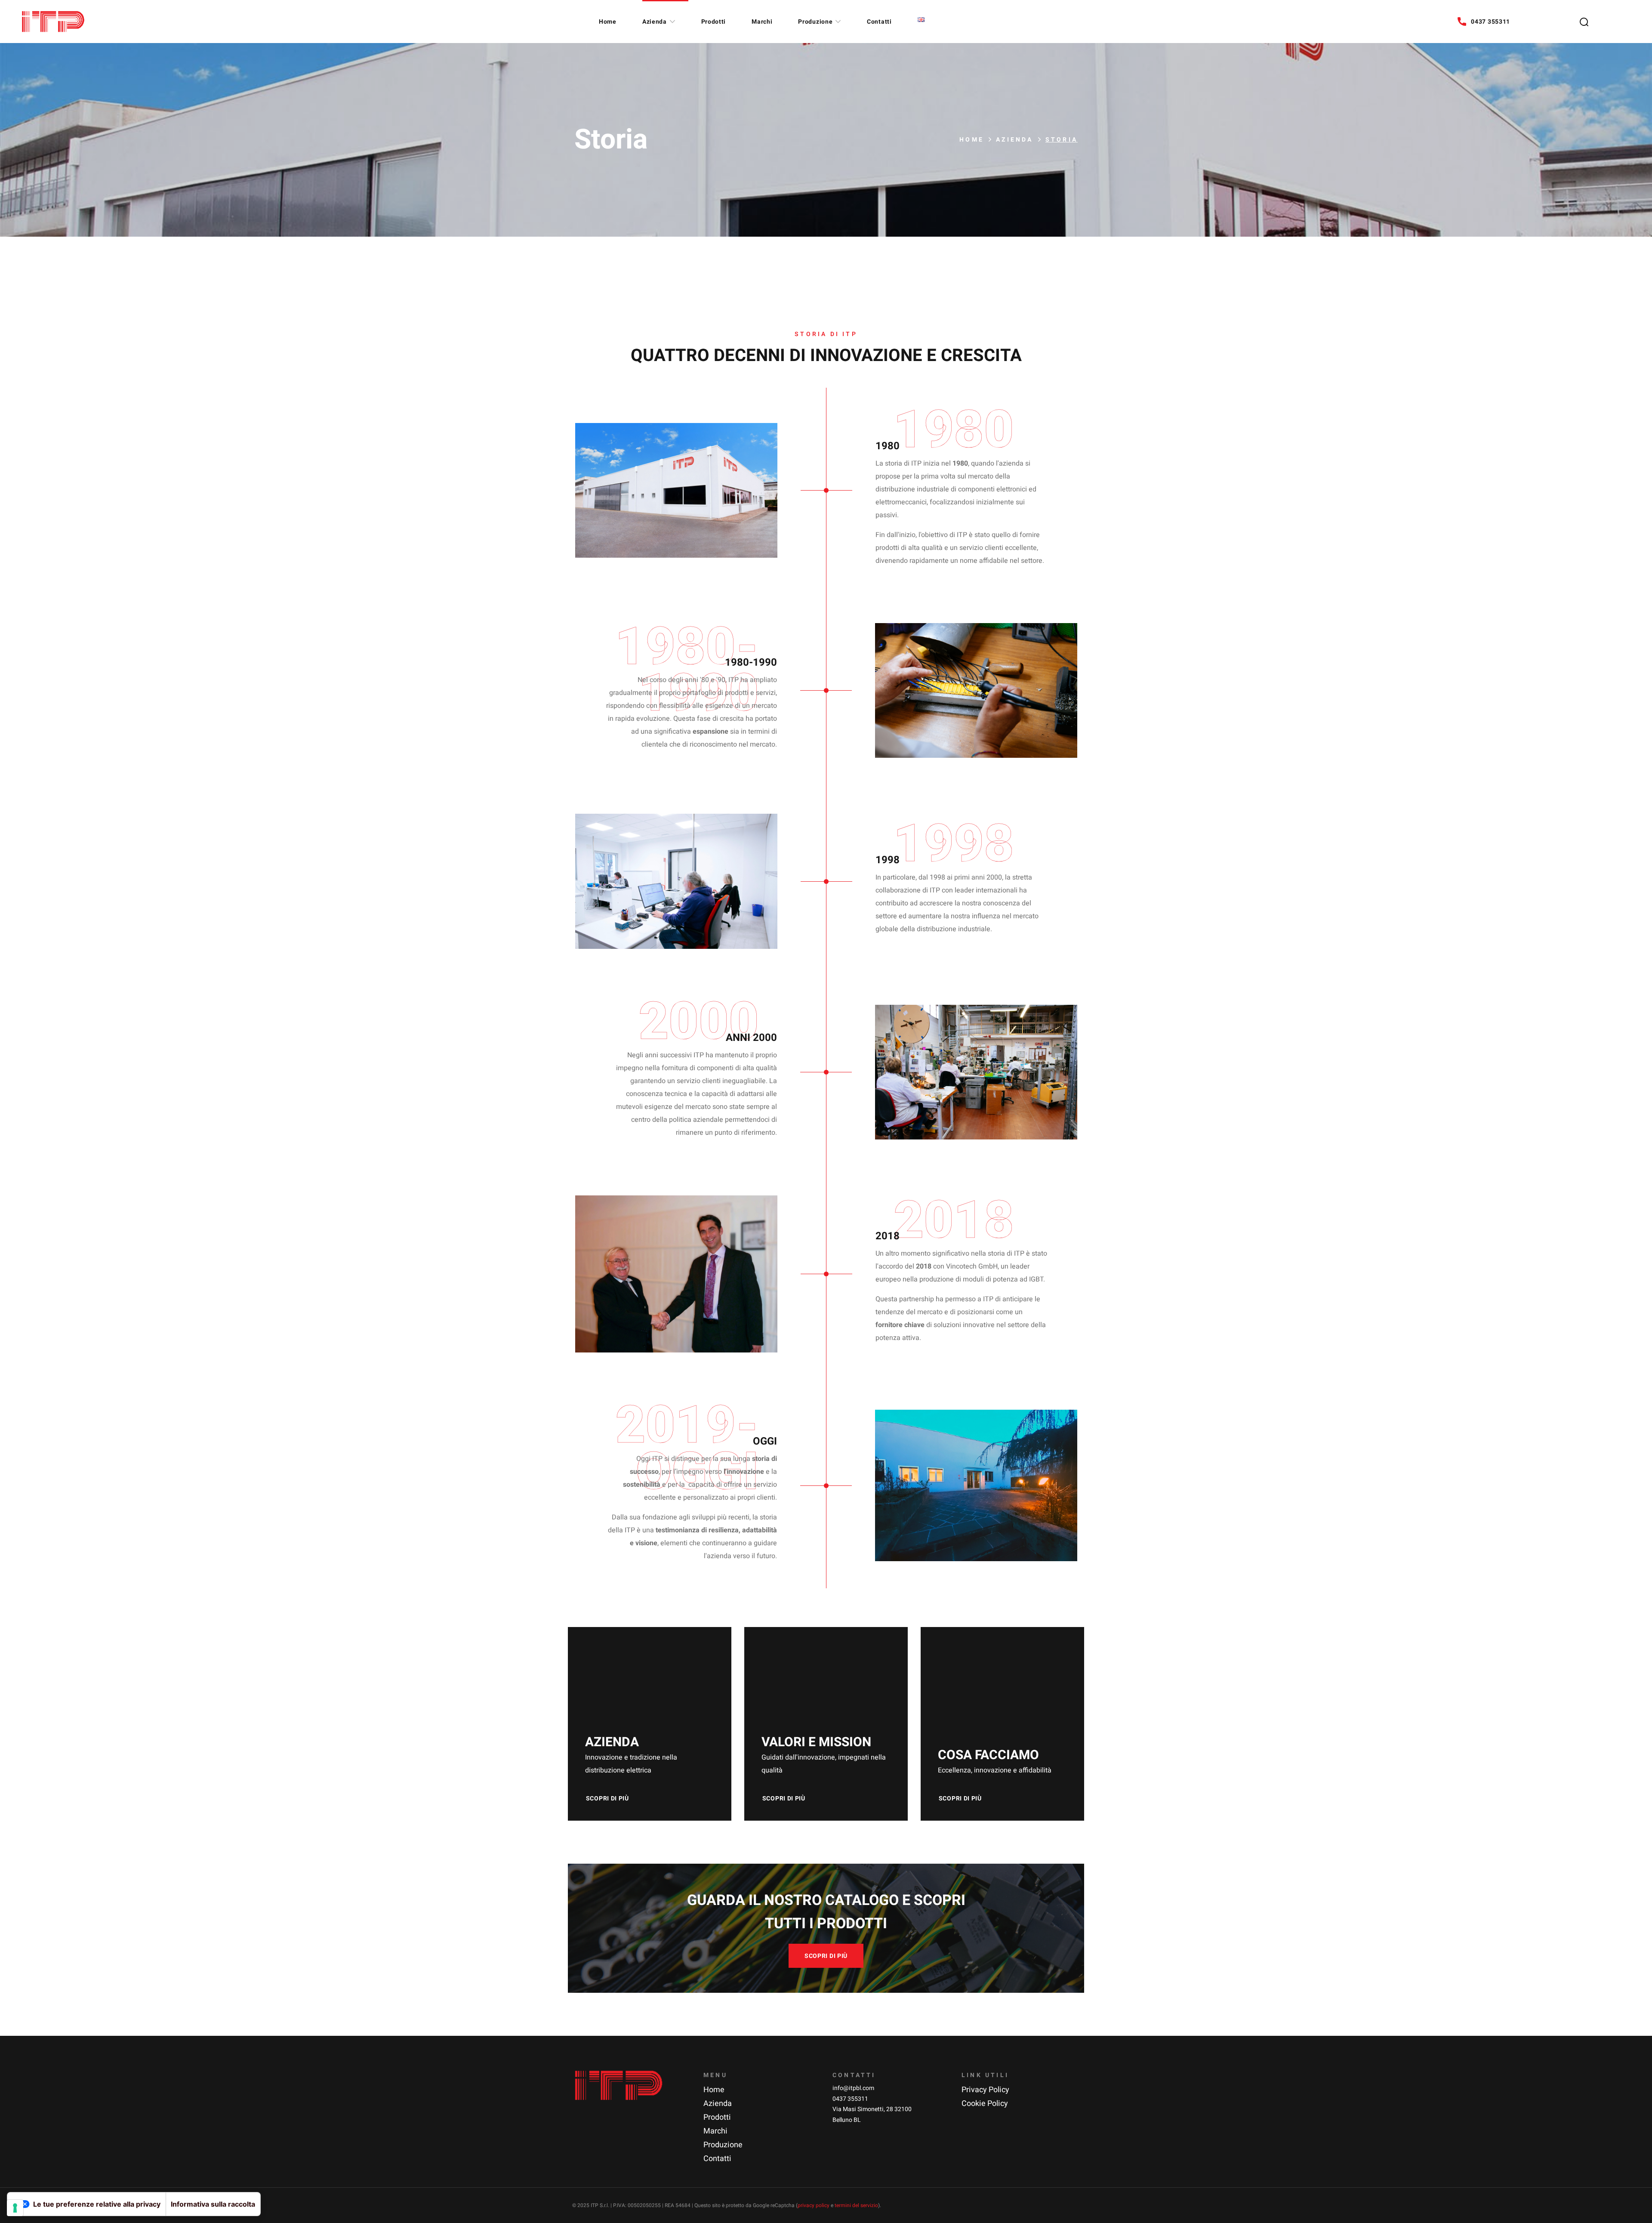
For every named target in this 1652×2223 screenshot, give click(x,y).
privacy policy (814, 2205)
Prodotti (717, 2117)
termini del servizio (856, 2205)
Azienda (1014, 140)
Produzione (723, 2145)
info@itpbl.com (853, 2088)
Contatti (717, 2159)
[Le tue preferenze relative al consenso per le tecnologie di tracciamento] (15, 2208)
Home (972, 140)
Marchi (715, 2131)
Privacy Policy (985, 2090)
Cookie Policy (985, 2104)
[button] (1584, 22)
